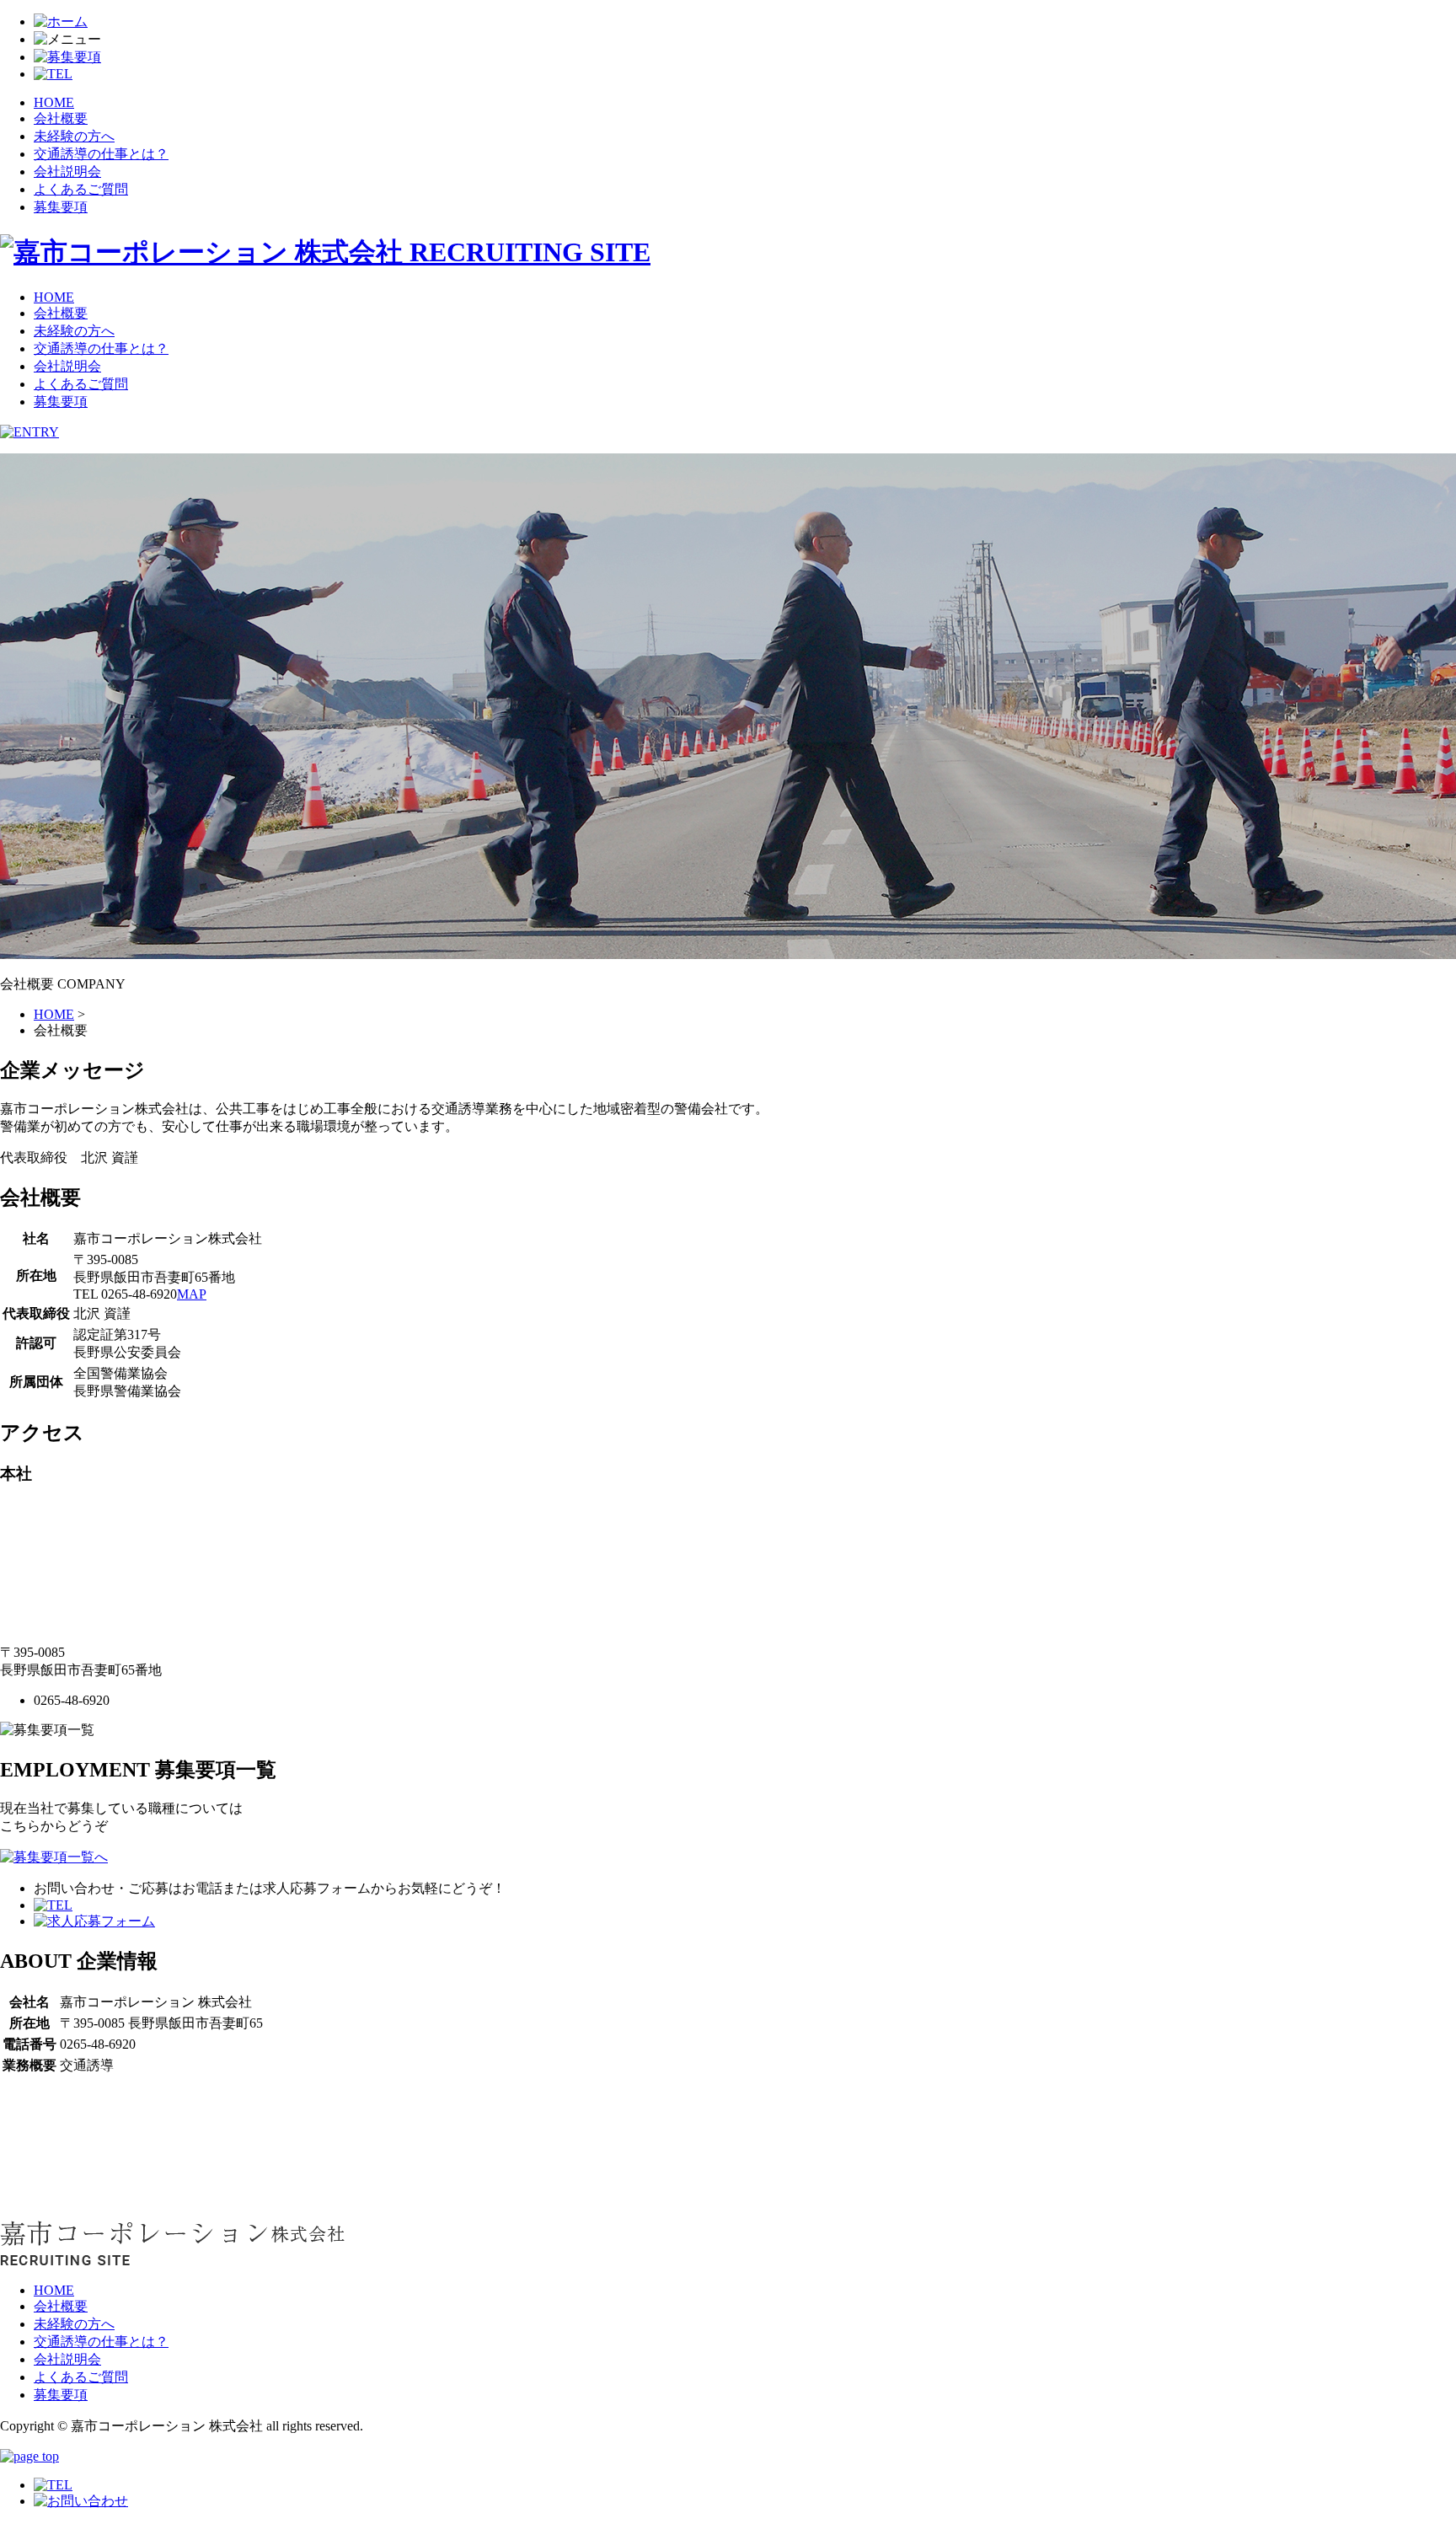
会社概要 (61, 118)
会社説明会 (67, 171)
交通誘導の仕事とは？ (101, 154)
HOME (54, 102)
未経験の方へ (74, 136)
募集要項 (61, 207)
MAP (192, 1294)
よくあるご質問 (81, 189)
